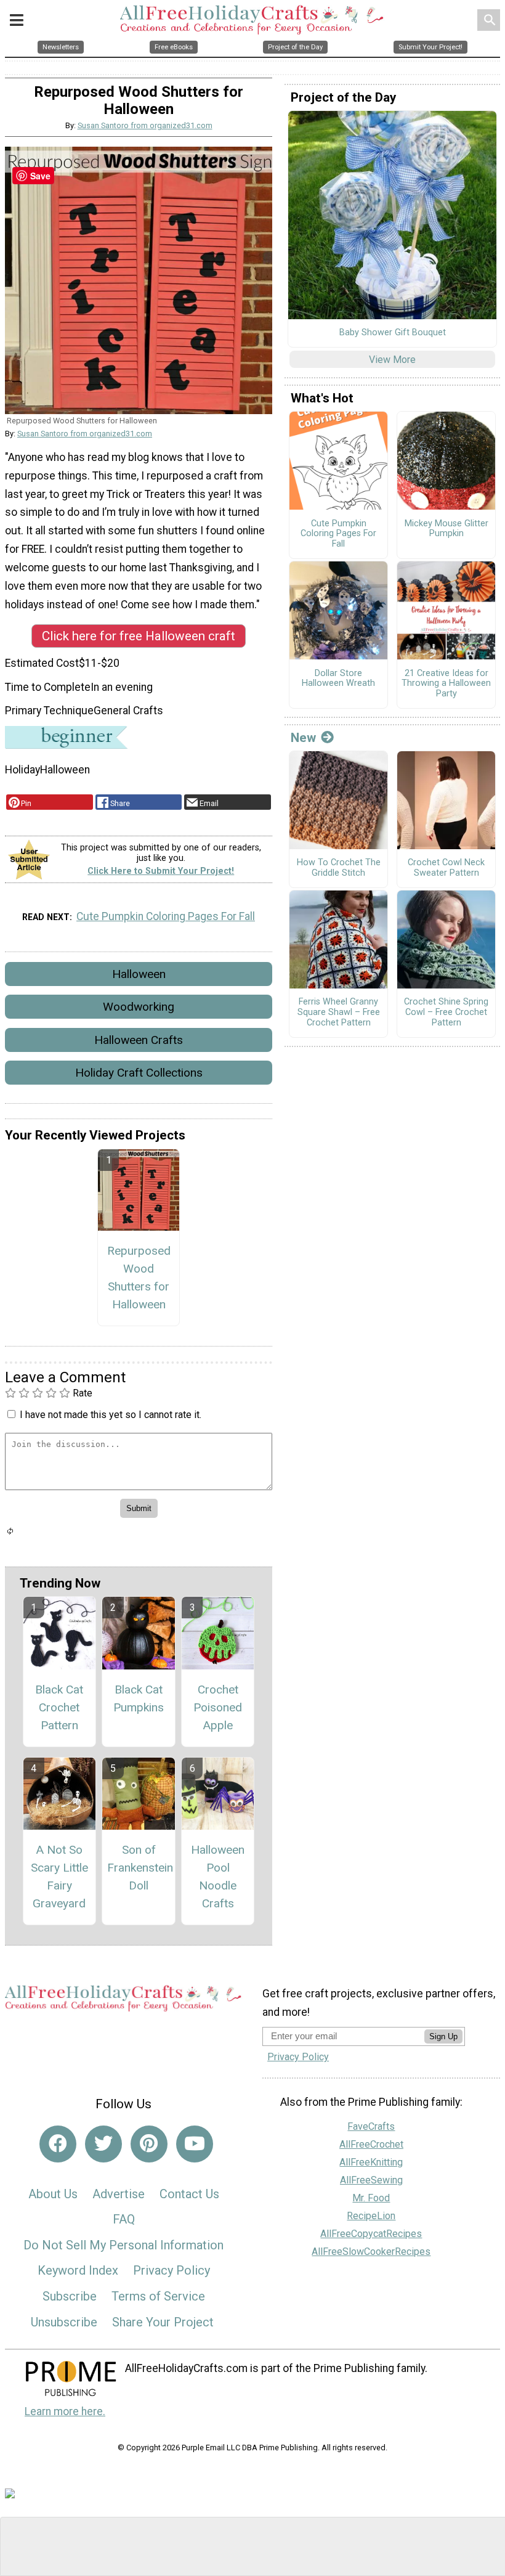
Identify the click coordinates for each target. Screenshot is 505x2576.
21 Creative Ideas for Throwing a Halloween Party (446, 684)
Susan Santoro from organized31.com (145, 125)
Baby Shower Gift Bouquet (393, 333)
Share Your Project (163, 2322)
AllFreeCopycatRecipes (371, 2234)
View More (392, 360)
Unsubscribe (64, 2322)
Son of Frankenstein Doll (139, 1868)
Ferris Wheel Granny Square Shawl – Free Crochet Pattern (339, 1012)
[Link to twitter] (103, 2144)
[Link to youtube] (195, 2144)
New (303, 738)
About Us (53, 2194)
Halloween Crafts (139, 1040)
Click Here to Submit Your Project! (161, 871)
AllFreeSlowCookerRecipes (371, 2252)
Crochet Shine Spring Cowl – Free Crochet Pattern (446, 1012)
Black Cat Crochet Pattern (59, 1707)
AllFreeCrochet (371, 2144)
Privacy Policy (172, 2270)
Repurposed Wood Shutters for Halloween (139, 1277)
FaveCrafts (371, 2126)
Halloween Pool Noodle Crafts (218, 1876)
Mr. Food (371, 2198)
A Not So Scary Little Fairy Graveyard (59, 1876)
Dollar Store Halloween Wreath (338, 679)
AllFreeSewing (371, 2180)
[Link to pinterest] (149, 2144)
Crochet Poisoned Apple (218, 1707)
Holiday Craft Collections (139, 1073)
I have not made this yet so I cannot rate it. (111, 1415)
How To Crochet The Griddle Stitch (339, 868)
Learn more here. (65, 2411)
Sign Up (443, 2036)
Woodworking (139, 1007)
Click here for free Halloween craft (139, 636)
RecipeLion (371, 2216)
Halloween (139, 974)
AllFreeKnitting (371, 2162)
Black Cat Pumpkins (139, 1698)
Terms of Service (158, 2296)
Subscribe (70, 2296)
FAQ (124, 2219)
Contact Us (189, 2194)
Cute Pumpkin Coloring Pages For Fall (166, 916)
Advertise (119, 2194)
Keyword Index (78, 2270)
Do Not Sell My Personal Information (123, 2245)
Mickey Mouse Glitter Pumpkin (446, 529)
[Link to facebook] (58, 2144)
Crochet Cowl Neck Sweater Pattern (446, 868)
